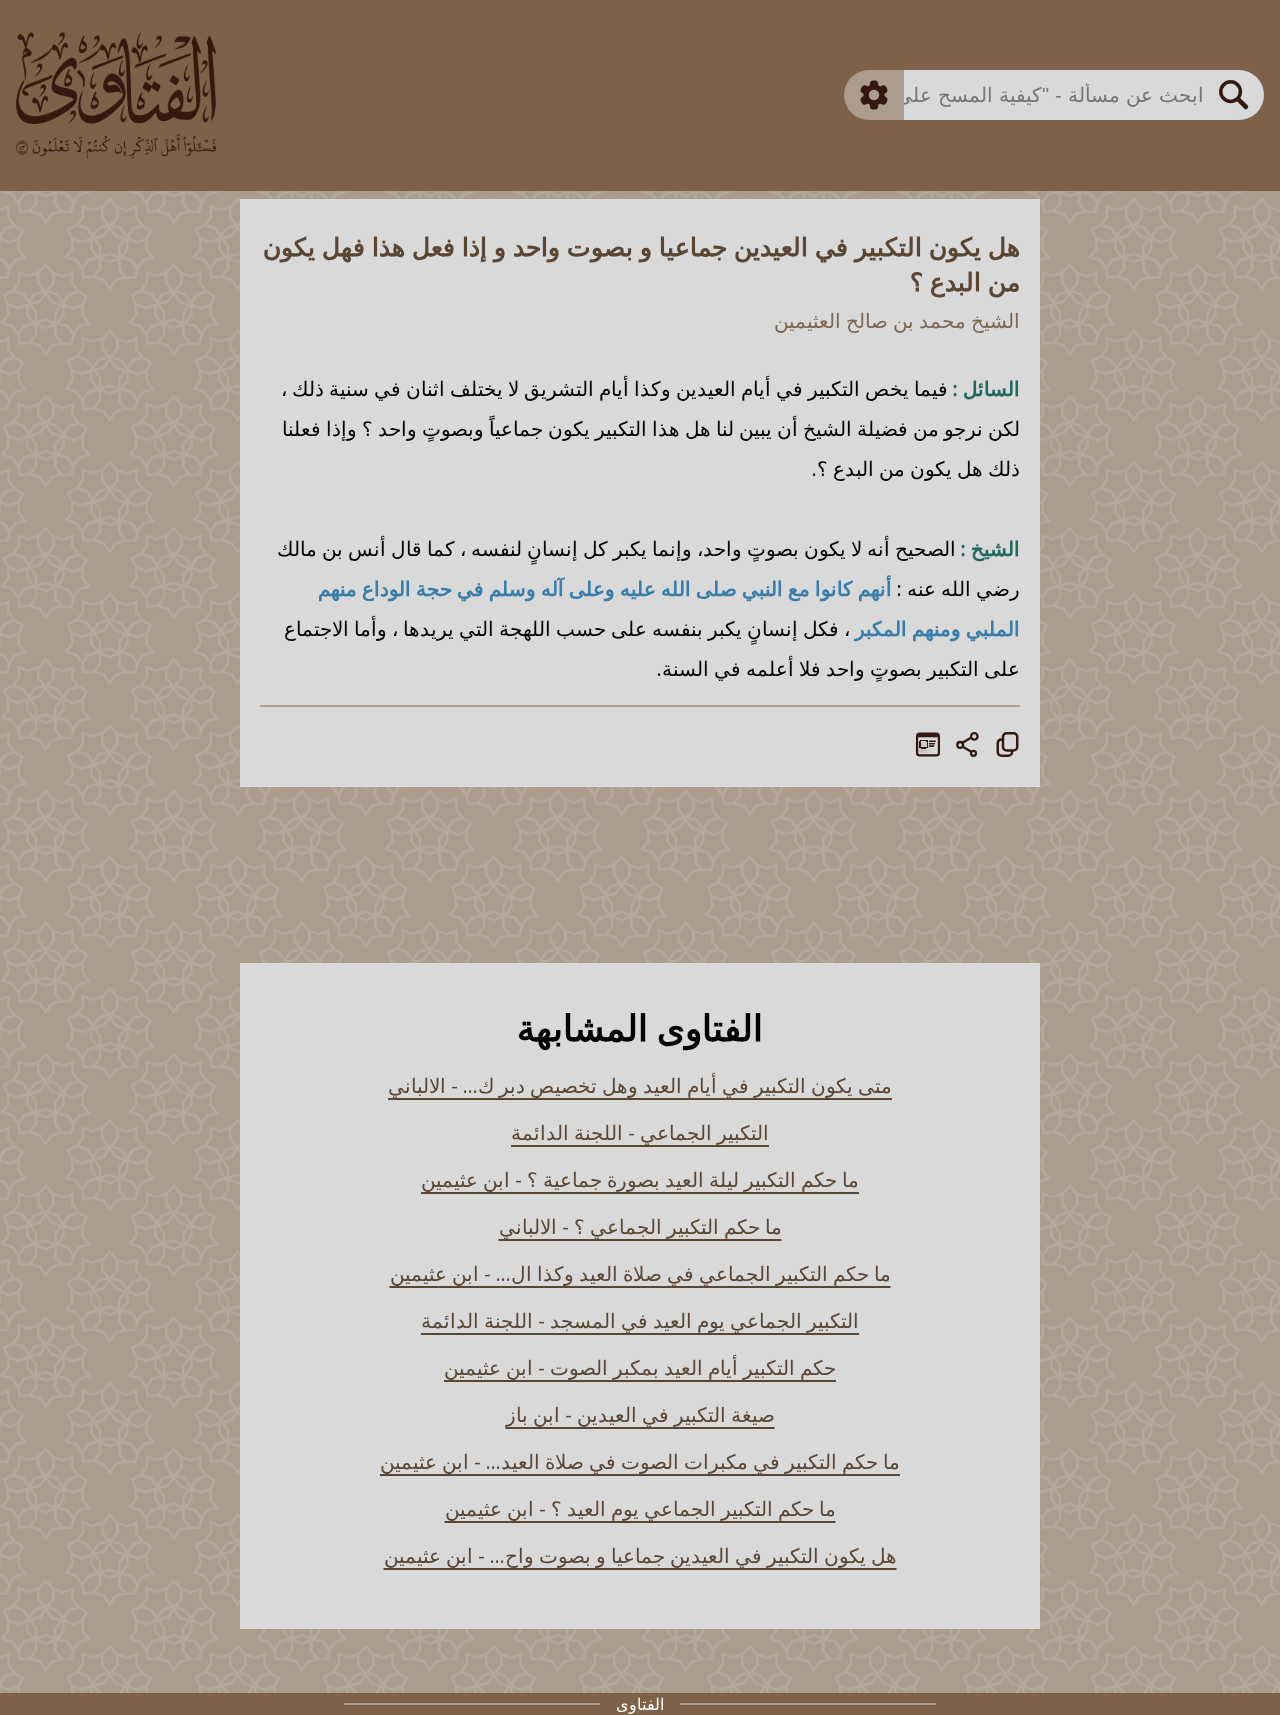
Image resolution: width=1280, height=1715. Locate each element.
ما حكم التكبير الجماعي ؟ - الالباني (640, 1226)
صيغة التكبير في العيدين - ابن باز (640, 1414)
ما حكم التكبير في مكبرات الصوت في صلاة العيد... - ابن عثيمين (640, 1461)
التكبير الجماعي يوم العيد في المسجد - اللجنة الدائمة (640, 1320)
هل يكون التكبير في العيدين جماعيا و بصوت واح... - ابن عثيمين (640, 1555)
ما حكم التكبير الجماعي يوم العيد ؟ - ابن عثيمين (640, 1508)
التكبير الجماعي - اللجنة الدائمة (640, 1132)
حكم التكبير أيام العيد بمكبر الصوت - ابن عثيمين (640, 1367)
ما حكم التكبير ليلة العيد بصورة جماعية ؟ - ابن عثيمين (640, 1179)
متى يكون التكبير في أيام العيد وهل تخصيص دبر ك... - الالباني (640, 1085)
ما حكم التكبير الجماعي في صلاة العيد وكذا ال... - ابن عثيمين (640, 1273)
